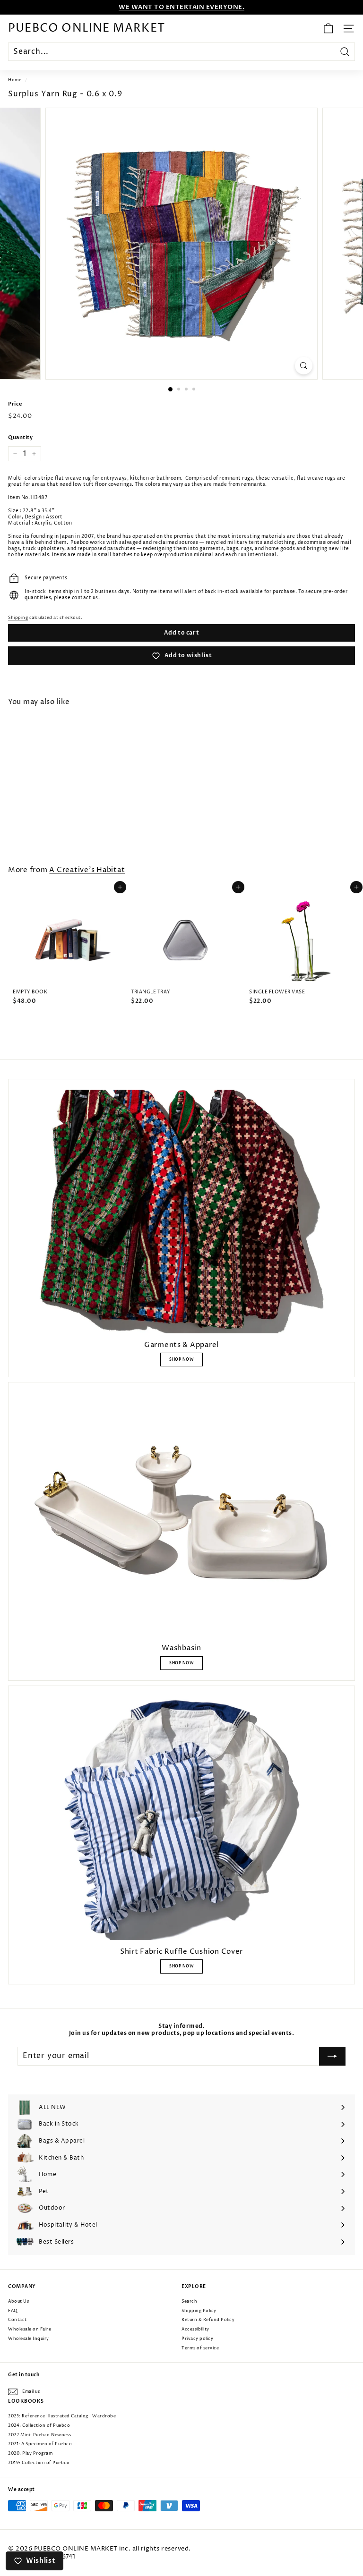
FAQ (13, 2311)
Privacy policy (197, 2339)
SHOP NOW (181, 1360)
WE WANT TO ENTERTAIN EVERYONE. (181, 7)
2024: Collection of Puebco (39, 2426)
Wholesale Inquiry (29, 2339)
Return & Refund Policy (208, 2320)
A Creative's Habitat (87, 870)
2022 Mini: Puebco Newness (40, 2435)
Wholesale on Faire (30, 2329)
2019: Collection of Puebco (39, 2463)
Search (189, 2301)
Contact (17, 2320)
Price (15, 404)
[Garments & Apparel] (181, 1212)
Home (15, 80)
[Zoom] (304, 366)
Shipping (18, 618)
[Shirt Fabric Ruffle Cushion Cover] (181, 1818)
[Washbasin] (181, 1515)
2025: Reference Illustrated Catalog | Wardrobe (62, 2416)
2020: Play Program (30, 2453)
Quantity (20, 438)
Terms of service (200, 2348)
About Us (18, 2301)
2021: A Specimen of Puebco (40, 2444)
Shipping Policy (199, 2311)
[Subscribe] (332, 2056)
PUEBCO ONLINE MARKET (86, 28)
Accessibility (195, 2329)
